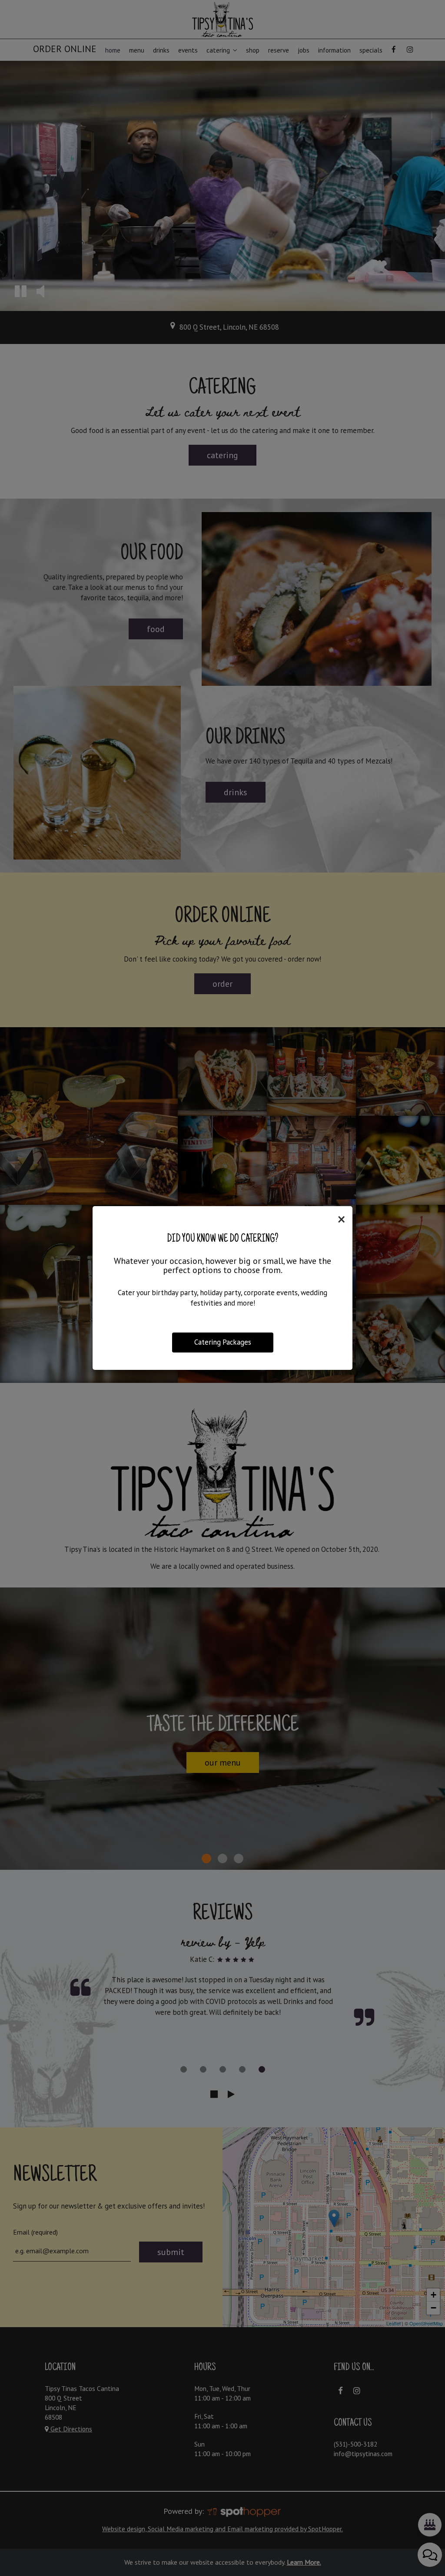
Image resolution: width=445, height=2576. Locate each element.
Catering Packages (223, 1342)
